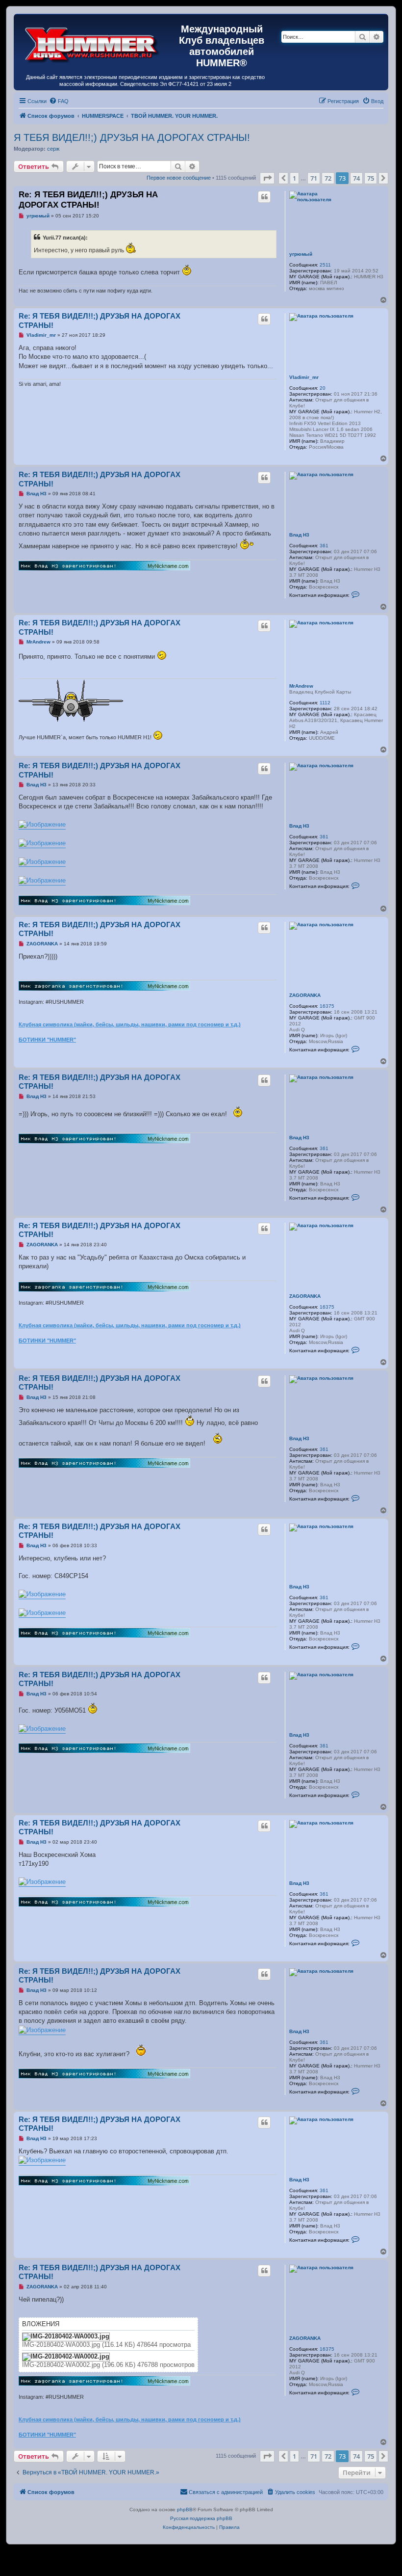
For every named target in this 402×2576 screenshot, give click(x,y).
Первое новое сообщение (179, 178)
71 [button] (314, 178)
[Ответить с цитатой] (264, 197)
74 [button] (356, 178)
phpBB (185, 2509)
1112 (325, 703)
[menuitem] (59, 101)
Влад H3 (299, 535)
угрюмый (301, 254)
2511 (325, 265)
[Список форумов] (92, 43)
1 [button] (294, 178)
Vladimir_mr (304, 377)
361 (324, 546)
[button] (267, 178)
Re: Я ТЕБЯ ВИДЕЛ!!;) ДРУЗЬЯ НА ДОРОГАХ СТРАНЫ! (88, 200)
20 (323, 388)
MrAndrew (301, 686)
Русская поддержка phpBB (201, 2518)
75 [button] (371, 178)
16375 (327, 1006)
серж (53, 149)
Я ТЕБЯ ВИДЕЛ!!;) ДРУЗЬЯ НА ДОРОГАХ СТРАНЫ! (132, 137)
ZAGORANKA (305, 995)
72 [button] (328, 178)
